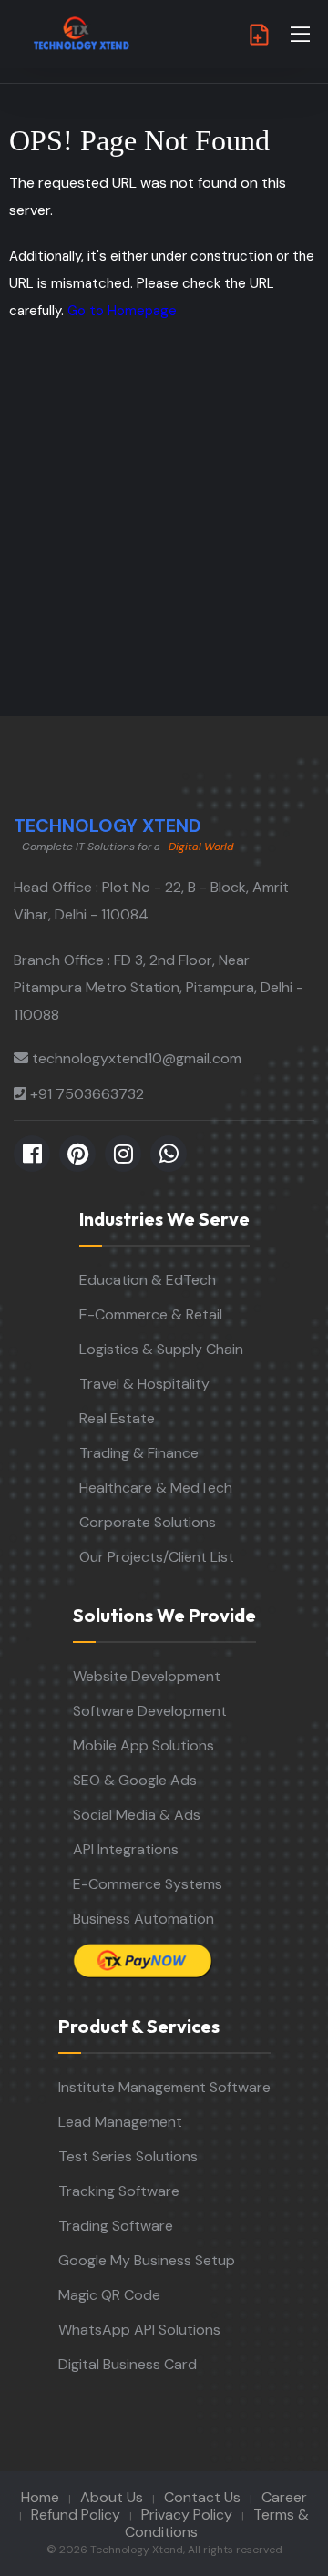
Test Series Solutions (128, 2156)
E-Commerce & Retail (151, 1314)
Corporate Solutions (148, 1522)
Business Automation (143, 1919)
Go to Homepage (122, 311)
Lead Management (120, 2122)
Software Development (150, 1711)
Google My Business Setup (147, 2260)
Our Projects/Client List (157, 1557)
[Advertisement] (164, 543)
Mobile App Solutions (143, 1745)
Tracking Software (119, 2191)
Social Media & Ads (137, 1815)
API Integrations (126, 1849)
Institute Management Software (164, 2087)
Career (284, 2497)
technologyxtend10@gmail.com (137, 1058)
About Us (112, 2497)
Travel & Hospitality (144, 1384)
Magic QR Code (109, 2295)
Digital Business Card (128, 2364)
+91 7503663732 (87, 1094)
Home (40, 2497)
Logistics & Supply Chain (161, 1349)
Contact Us (202, 2497)
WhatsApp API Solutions (139, 2330)
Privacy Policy (187, 2514)
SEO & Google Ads (135, 1780)
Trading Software (116, 2226)
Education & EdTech (148, 1280)
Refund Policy (76, 2514)
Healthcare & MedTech (156, 1488)
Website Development (147, 1676)
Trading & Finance (139, 1453)
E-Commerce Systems (148, 1884)
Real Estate (117, 1418)
